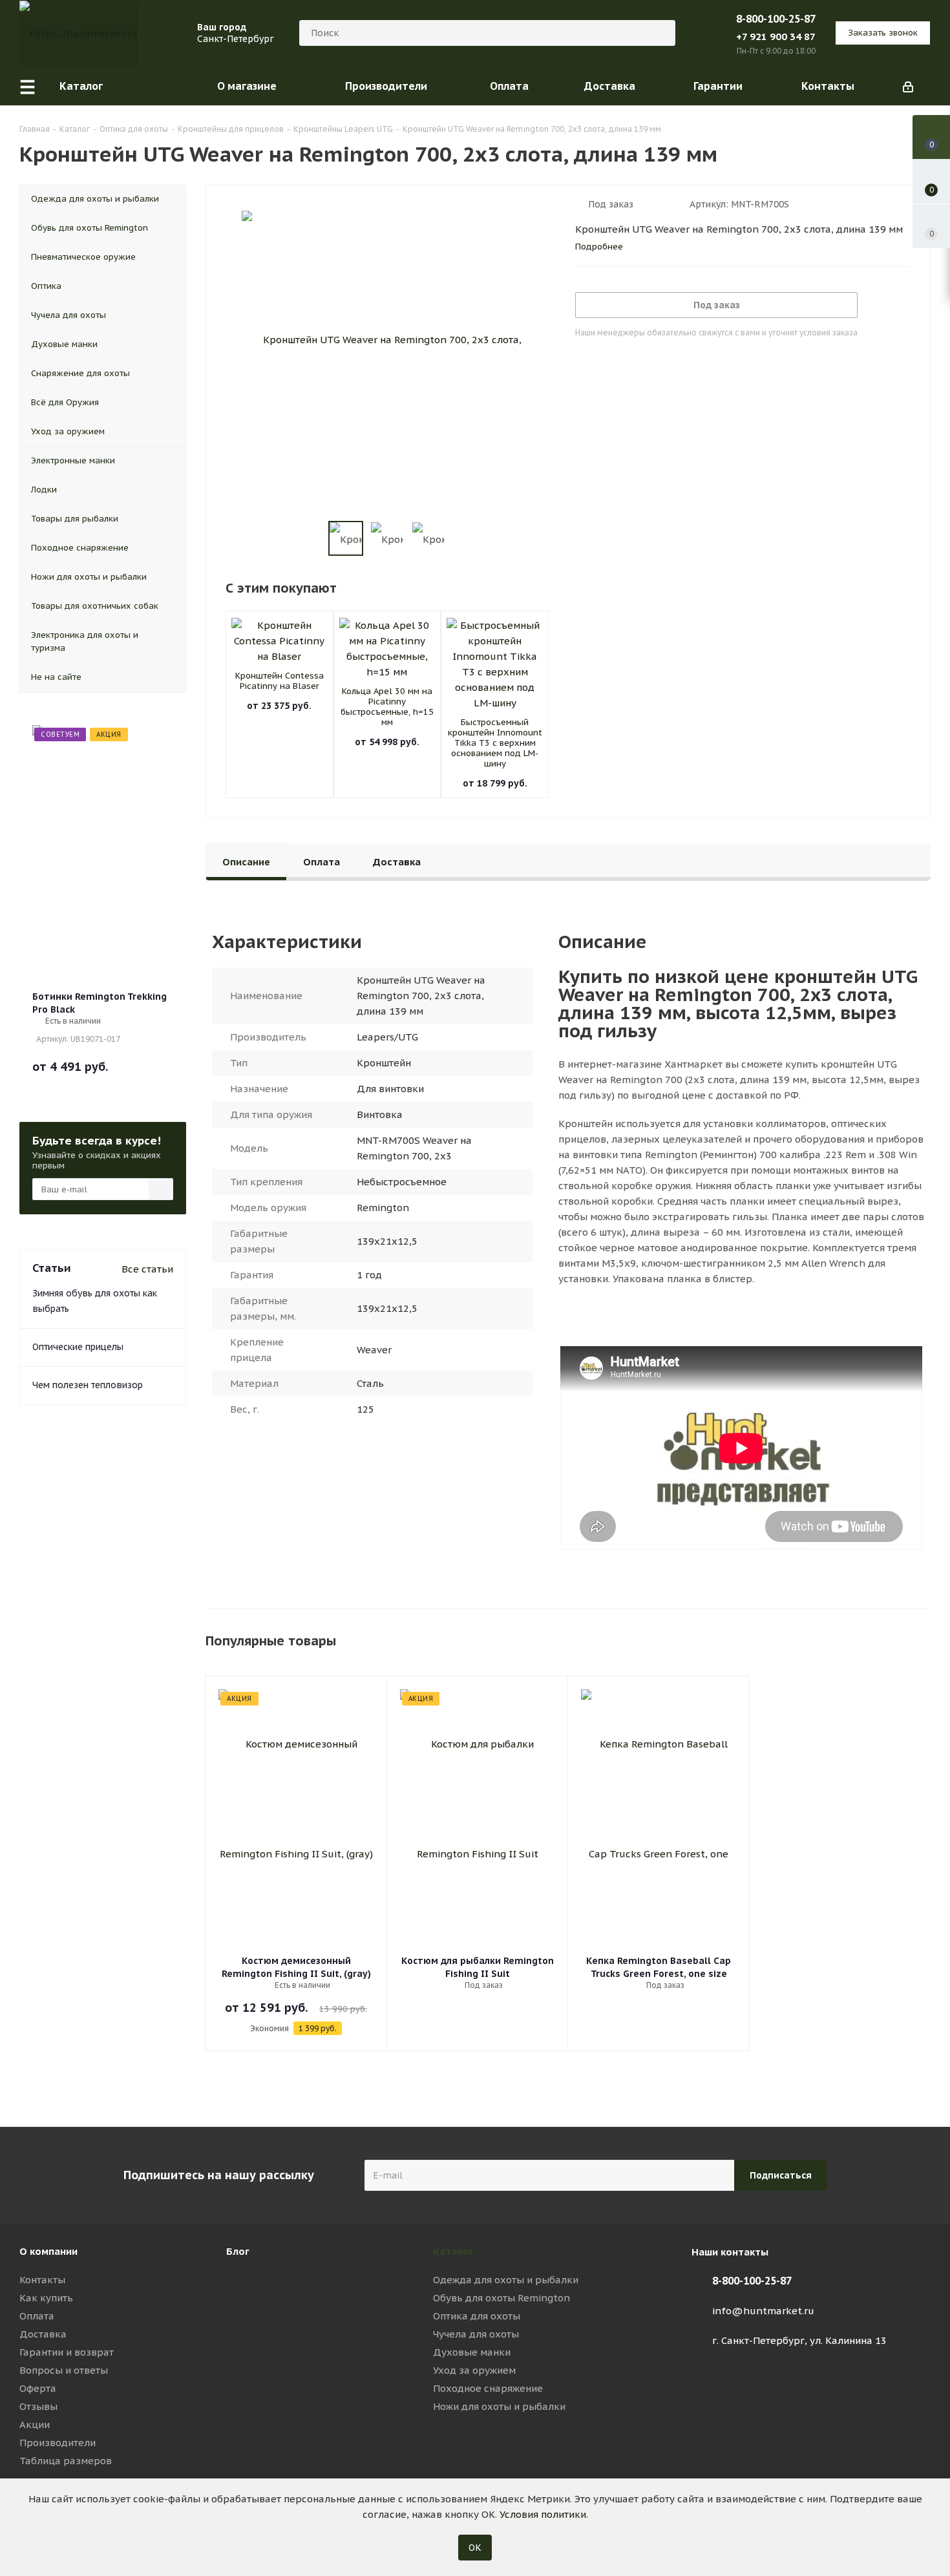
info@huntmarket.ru (763, 2311)
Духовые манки (472, 2352)
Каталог (453, 2251)
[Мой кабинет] (908, 86)
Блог (238, 2251)
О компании (48, 2251)
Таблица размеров (66, 2461)
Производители (58, 2443)
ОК (475, 2548)
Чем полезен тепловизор (88, 1385)
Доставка (43, 2334)
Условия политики (543, 2514)
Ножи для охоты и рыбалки (499, 2406)
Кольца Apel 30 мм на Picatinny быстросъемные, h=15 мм (387, 707)
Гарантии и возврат (67, 2352)
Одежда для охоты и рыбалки (506, 2280)
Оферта (38, 2388)
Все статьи (147, 1269)
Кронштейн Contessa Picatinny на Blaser (280, 681)
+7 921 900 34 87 (776, 37)
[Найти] (660, 33)
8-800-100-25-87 (776, 19)
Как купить (46, 2298)
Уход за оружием (474, 2370)
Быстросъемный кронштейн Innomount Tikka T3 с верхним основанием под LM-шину (495, 743)
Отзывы (38, 2406)
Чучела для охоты (476, 2334)
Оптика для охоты (477, 2316)
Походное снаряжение (488, 2388)
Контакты (42, 2280)
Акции (35, 2424)
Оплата (37, 2316)
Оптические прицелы (78, 1347)
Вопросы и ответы (64, 2370)
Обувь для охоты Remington (501, 2298)
